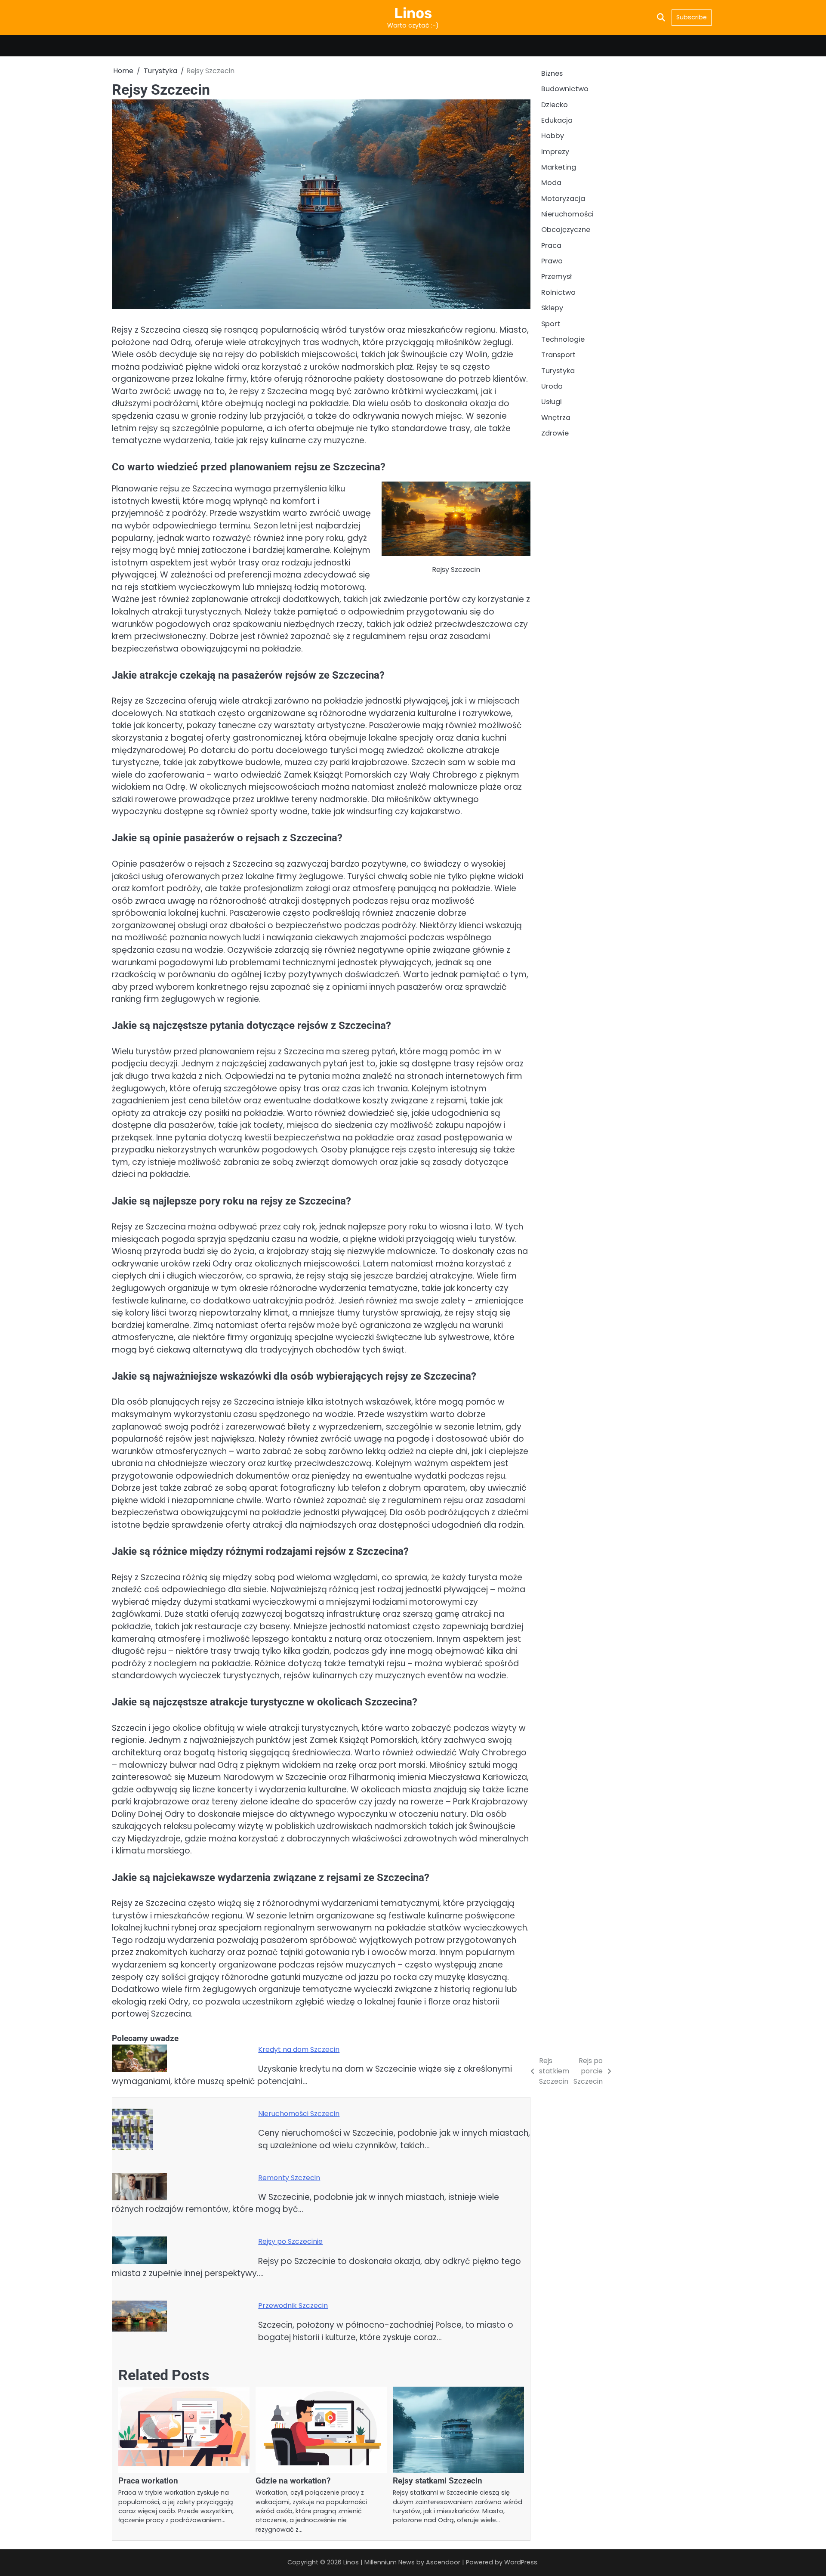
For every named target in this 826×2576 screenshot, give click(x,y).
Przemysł (556, 277)
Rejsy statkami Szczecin (438, 2481)
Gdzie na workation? (293, 2481)
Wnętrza (556, 418)
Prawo (552, 261)
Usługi (552, 402)
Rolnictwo (558, 292)
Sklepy (552, 308)
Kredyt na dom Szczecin (299, 2049)
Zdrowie (555, 433)
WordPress (521, 2562)
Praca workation (148, 2481)
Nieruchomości (567, 215)
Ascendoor (443, 2562)
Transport (558, 355)
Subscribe (692, 17)
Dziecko (555, 105)
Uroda (552, 386)
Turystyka (558, 371)
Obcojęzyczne (566, 230)
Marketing (559, 167)
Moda (551, 183)
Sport (551, 324)
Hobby (553, 136)
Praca (551, 246)
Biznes (552, 73)
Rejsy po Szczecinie (290, 2241)
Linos (413, 13)
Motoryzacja (563, 199)
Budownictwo (565, 89)
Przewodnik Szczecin (293, 2306)
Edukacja (557, 120)
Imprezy (555, 152)
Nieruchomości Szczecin (299, 2114)
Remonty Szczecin (289, 2178)
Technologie (563, 339)
